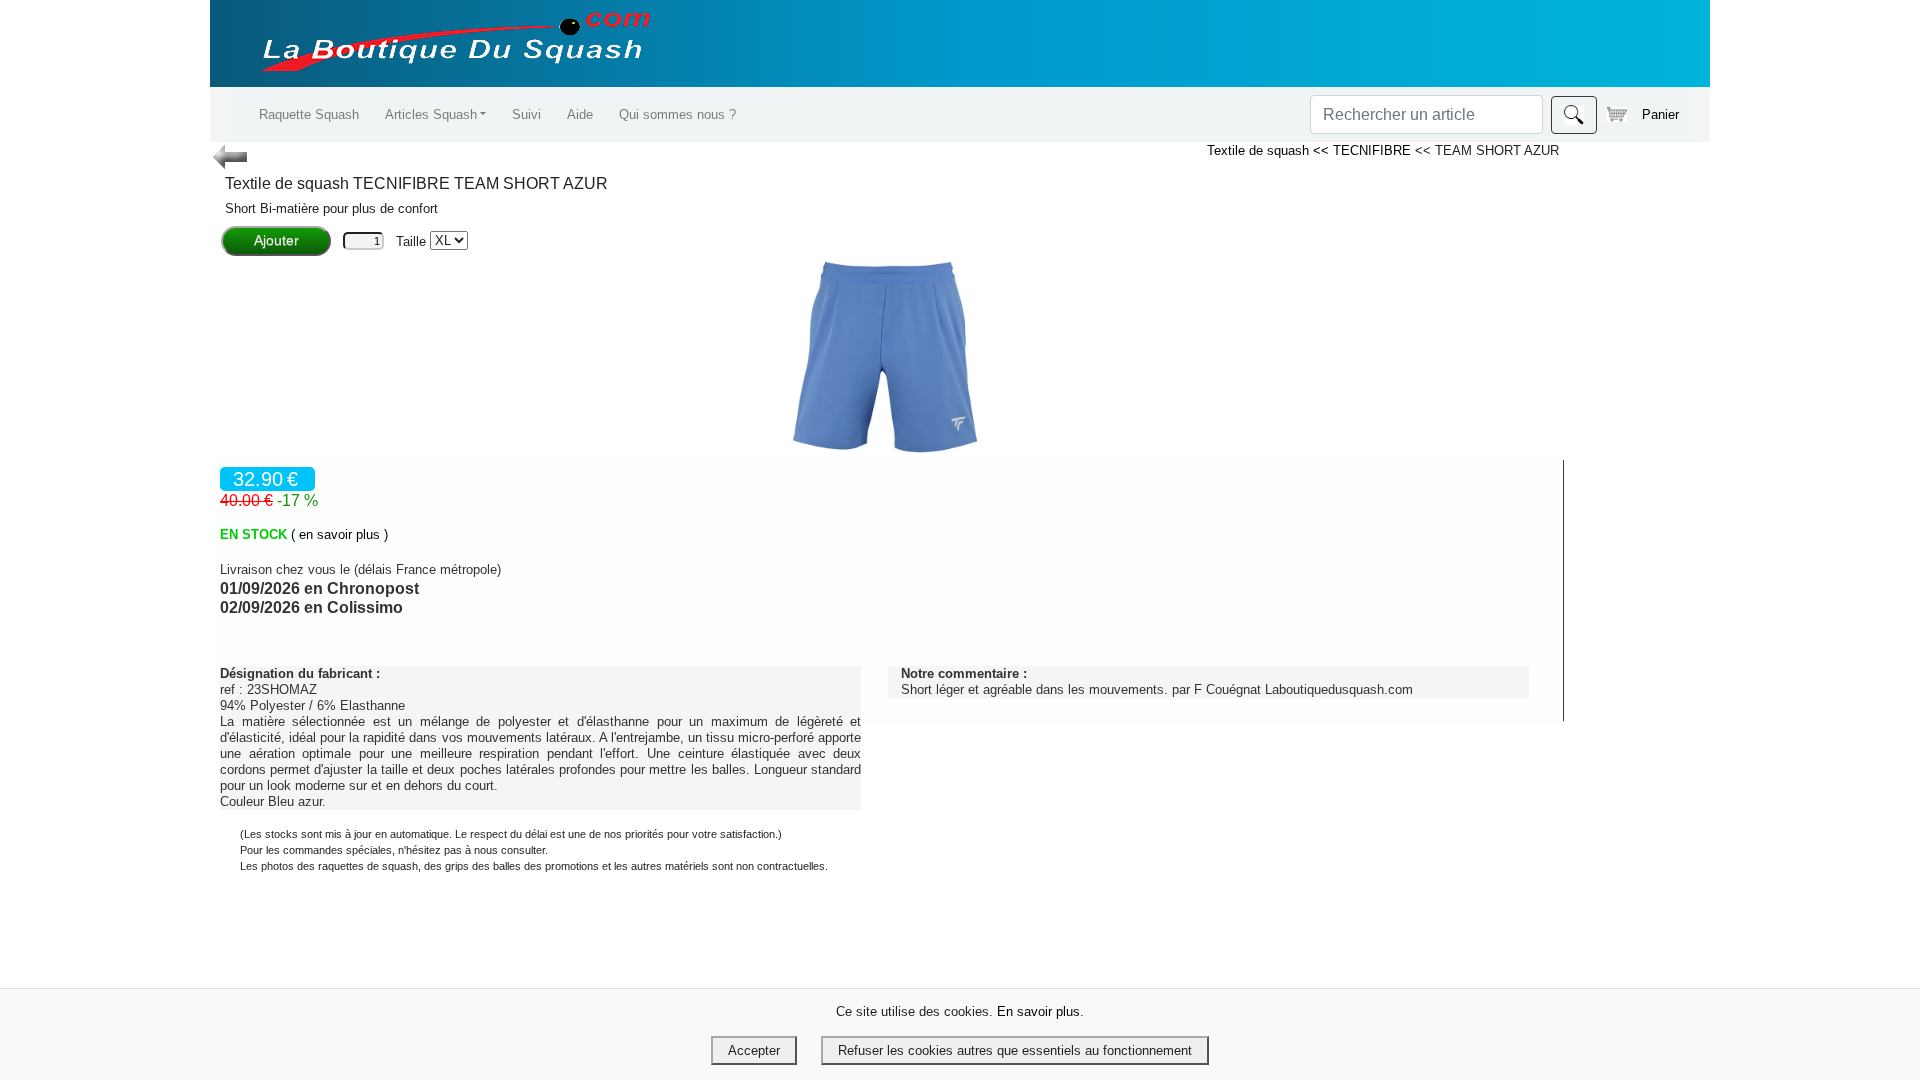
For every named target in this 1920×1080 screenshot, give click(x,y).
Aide (580, 114)
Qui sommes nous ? (677, 114)
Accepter (754, 1050)
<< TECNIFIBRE (1364, 150)
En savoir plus (1038, 1011)
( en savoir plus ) (339, 534)
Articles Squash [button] (431, 114)
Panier (1660, 114)
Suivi (526, 114)
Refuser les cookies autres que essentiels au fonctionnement (1015, 1050)
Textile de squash (1260, 150)
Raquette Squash (309, 114)
